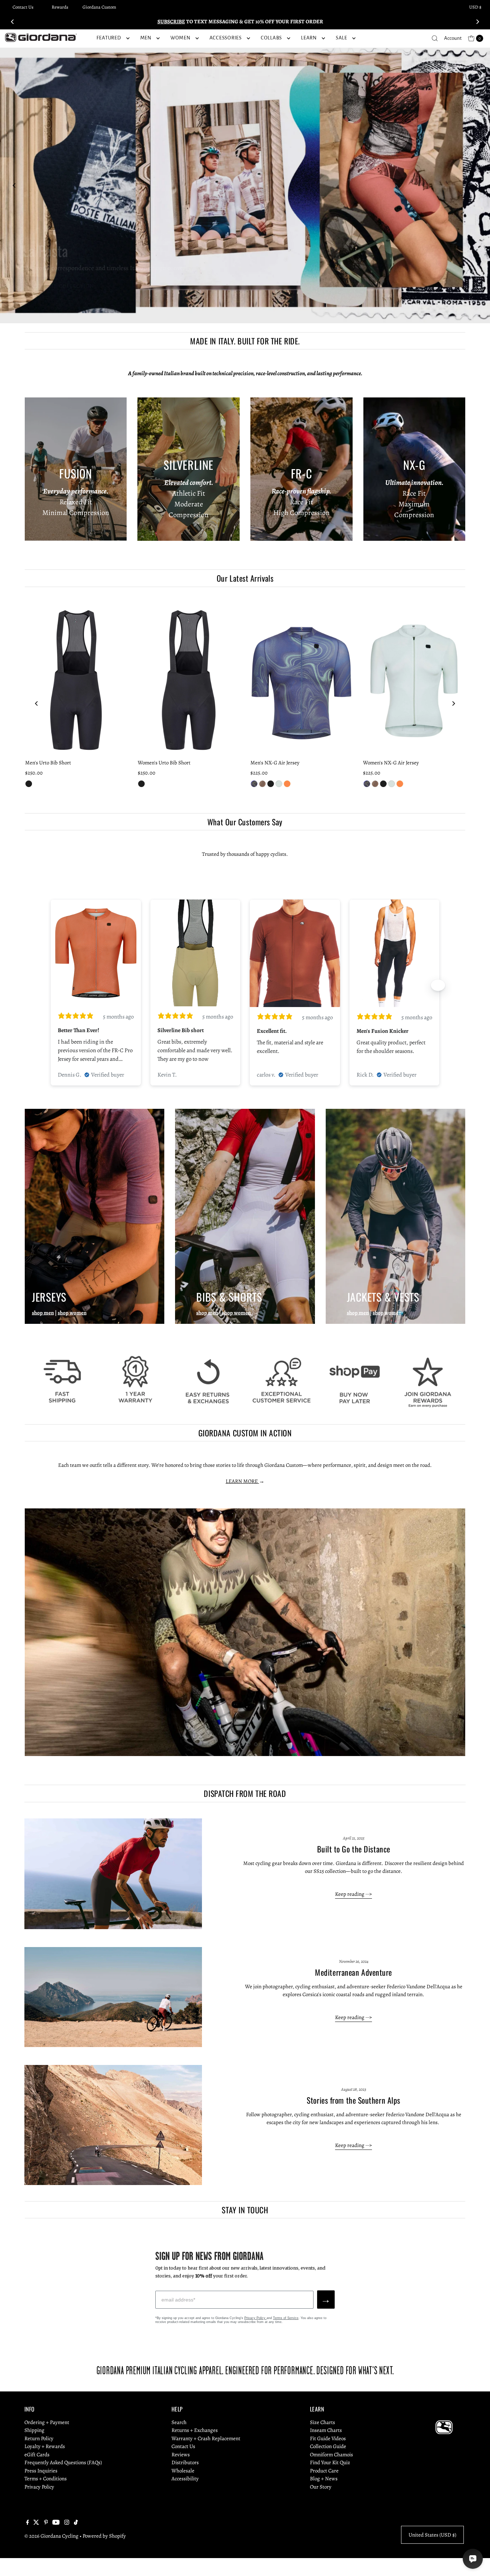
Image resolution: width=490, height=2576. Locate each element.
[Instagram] (67, 2523)
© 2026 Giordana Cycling (51, 2536)
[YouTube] (56, 2523)
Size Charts (322, 2422)
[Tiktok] (76, 2523)
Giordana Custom (99, 7)
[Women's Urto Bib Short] (189, 679)
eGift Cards (37, 2455)
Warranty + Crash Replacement (206, 2438)
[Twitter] (36, 2523)
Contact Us (23, 7)
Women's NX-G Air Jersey (391, 763)
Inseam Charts (326, 2430)
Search (179, 2422)
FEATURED (109, 38)
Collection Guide (328, 2446)
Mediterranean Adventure (354, 1972)
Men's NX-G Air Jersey (275, 763)
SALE (341, 38)
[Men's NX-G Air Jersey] (301, 679)
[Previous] (13, 22)
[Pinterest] (46, 2523)
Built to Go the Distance (354, 1849)
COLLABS (271, 38)
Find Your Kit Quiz (330, 2462)
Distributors (185, 2462)
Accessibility (185, 2479)
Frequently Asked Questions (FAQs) (63, 2462)
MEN (146, 38)
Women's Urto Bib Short (164, 763)
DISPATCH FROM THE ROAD (245, 1793)
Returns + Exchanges (195, 2430)
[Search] (435, 38)
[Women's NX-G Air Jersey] (414, 679)
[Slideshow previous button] (52, 985)
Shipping (34, 2430)
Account (453, 38)
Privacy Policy (255, 2318)
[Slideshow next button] (438, 985)
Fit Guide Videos (328, 2438)
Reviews (181, 2455)
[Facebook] (28, 2523)
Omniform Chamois (331, 2455)
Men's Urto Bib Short (48, 763)
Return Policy (39, 2438)
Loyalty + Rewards (45, 2446)
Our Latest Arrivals (245, 578)
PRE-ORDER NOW (49, 286)
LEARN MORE (242, 1481)
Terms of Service (286, 2318)
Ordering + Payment (47, 2422)
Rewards (60, 7)
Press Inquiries (41, 2471)
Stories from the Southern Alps (354, 2100)
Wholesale (183, 2471)
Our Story (321, 2487)
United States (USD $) (432, 2535)
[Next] (477, 22)
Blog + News (324, 2479)
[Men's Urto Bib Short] (76, 679)
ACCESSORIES (226, 38)
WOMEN (180, 38)
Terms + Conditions (46, 2479)
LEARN (309, 38)
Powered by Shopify (104, 2536)
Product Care (324, 2471)
